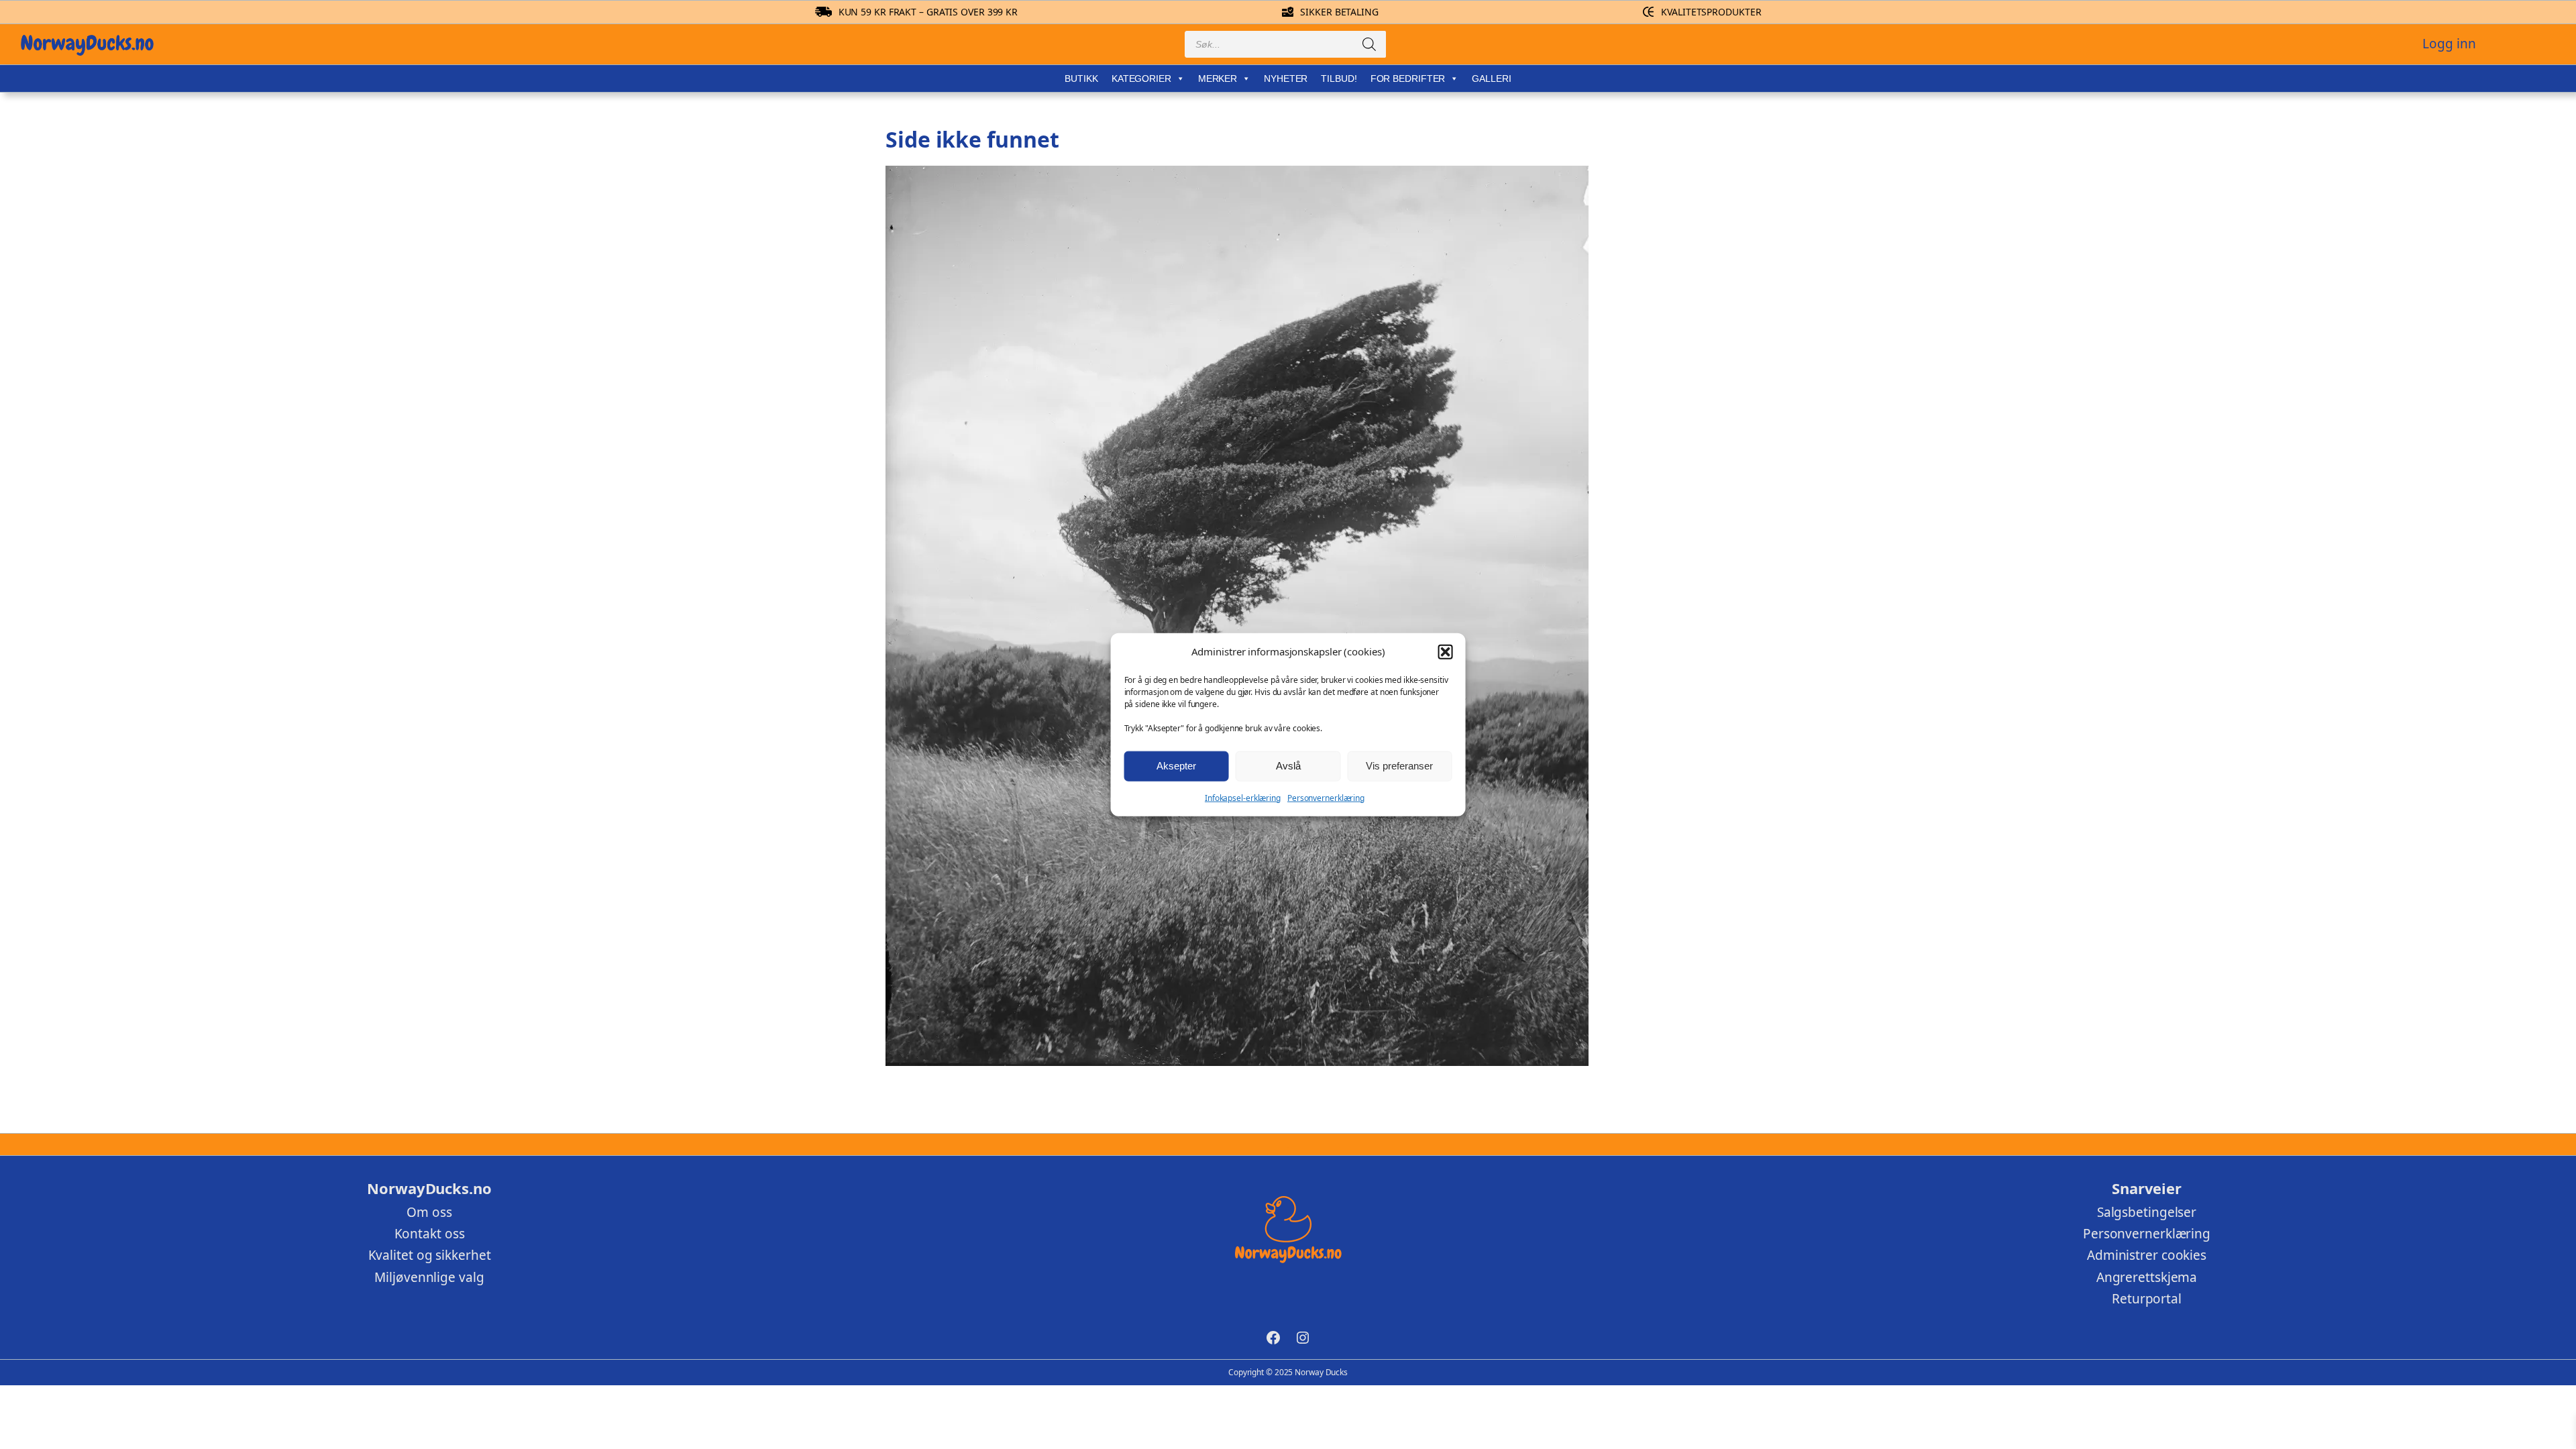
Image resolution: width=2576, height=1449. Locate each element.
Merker (1218, 78)
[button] (1445, 651)
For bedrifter (1408, 78)
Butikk (1081, 78)
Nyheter (1286, 78)
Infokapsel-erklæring (1243, 797)
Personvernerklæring (1326, 797)
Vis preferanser (1399, 766)
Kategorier (1141, 78)
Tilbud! (1339, 78)
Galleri (1491, 78)
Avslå (1288, 766)
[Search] (1369, 44)
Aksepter (1176, 766)
